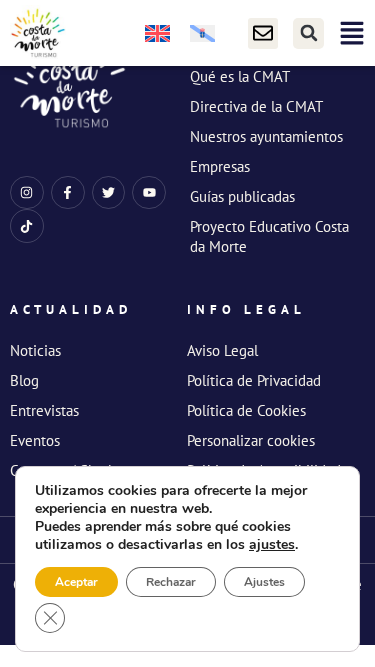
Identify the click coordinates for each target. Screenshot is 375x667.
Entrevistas (44, 410)
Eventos (35, 440)
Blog (24, 380)
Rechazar (171, 582)
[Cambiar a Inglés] (157, 33)
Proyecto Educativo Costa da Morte (269, 236)
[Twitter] (109, 193)
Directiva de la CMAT (256, 106)
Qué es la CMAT (240, 76)
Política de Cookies (246, 410)
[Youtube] (149, 193)
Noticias (35, 350)
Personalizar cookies (251, 440)
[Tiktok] (27, 226)
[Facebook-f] (68, 193)
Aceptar (76, 582)
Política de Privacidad (254, 380)
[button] (308, 33)
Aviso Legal (222, 350)
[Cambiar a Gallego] (202, 33)
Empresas (220, 166)
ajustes (272, 545)
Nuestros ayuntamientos (266, 136)
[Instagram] (27, 193)
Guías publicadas (242, 196)
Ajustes (264, 582)
